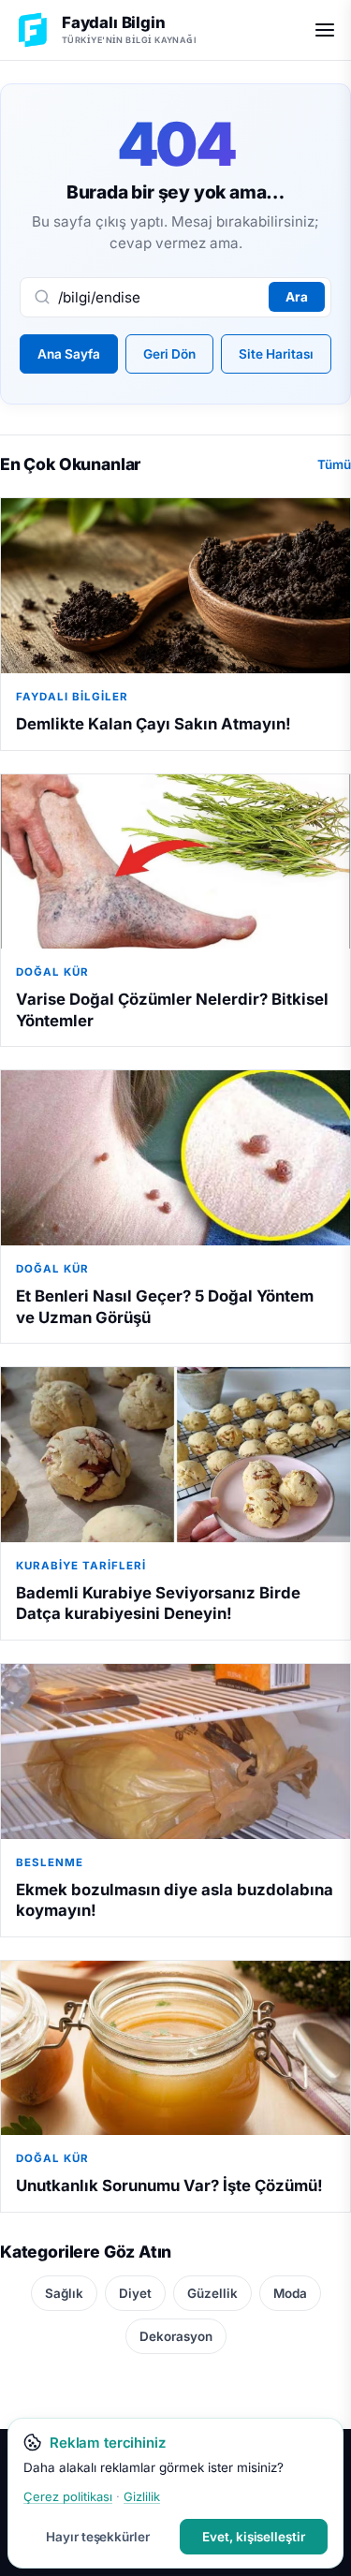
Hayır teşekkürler (98, 2537)
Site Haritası (276, 354)
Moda (290, 2293)
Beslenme (50, 1862)
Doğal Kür (52, 972)
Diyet (135, 2293)
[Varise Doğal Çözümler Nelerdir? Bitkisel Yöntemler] (175, 862)
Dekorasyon (176, 2336)
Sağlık (64, 2293)
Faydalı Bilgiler (72, 697)
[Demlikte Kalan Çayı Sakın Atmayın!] (175, 586)
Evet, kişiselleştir (254, 2537)
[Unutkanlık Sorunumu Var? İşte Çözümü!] (175, 2048)
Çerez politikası (68, 2496)
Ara (297, 297)
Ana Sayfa (69, 354)
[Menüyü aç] (325, 30)
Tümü (334, 464)
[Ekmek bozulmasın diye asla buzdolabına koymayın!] (175, 1752)
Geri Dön (169, 354)
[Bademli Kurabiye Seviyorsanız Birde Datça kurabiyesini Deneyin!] (175, 1455)
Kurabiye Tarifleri (81, 1566)
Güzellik (212, 2293)
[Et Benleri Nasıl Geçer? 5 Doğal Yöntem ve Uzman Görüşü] (175, 1158)
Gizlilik (142, 2496)
